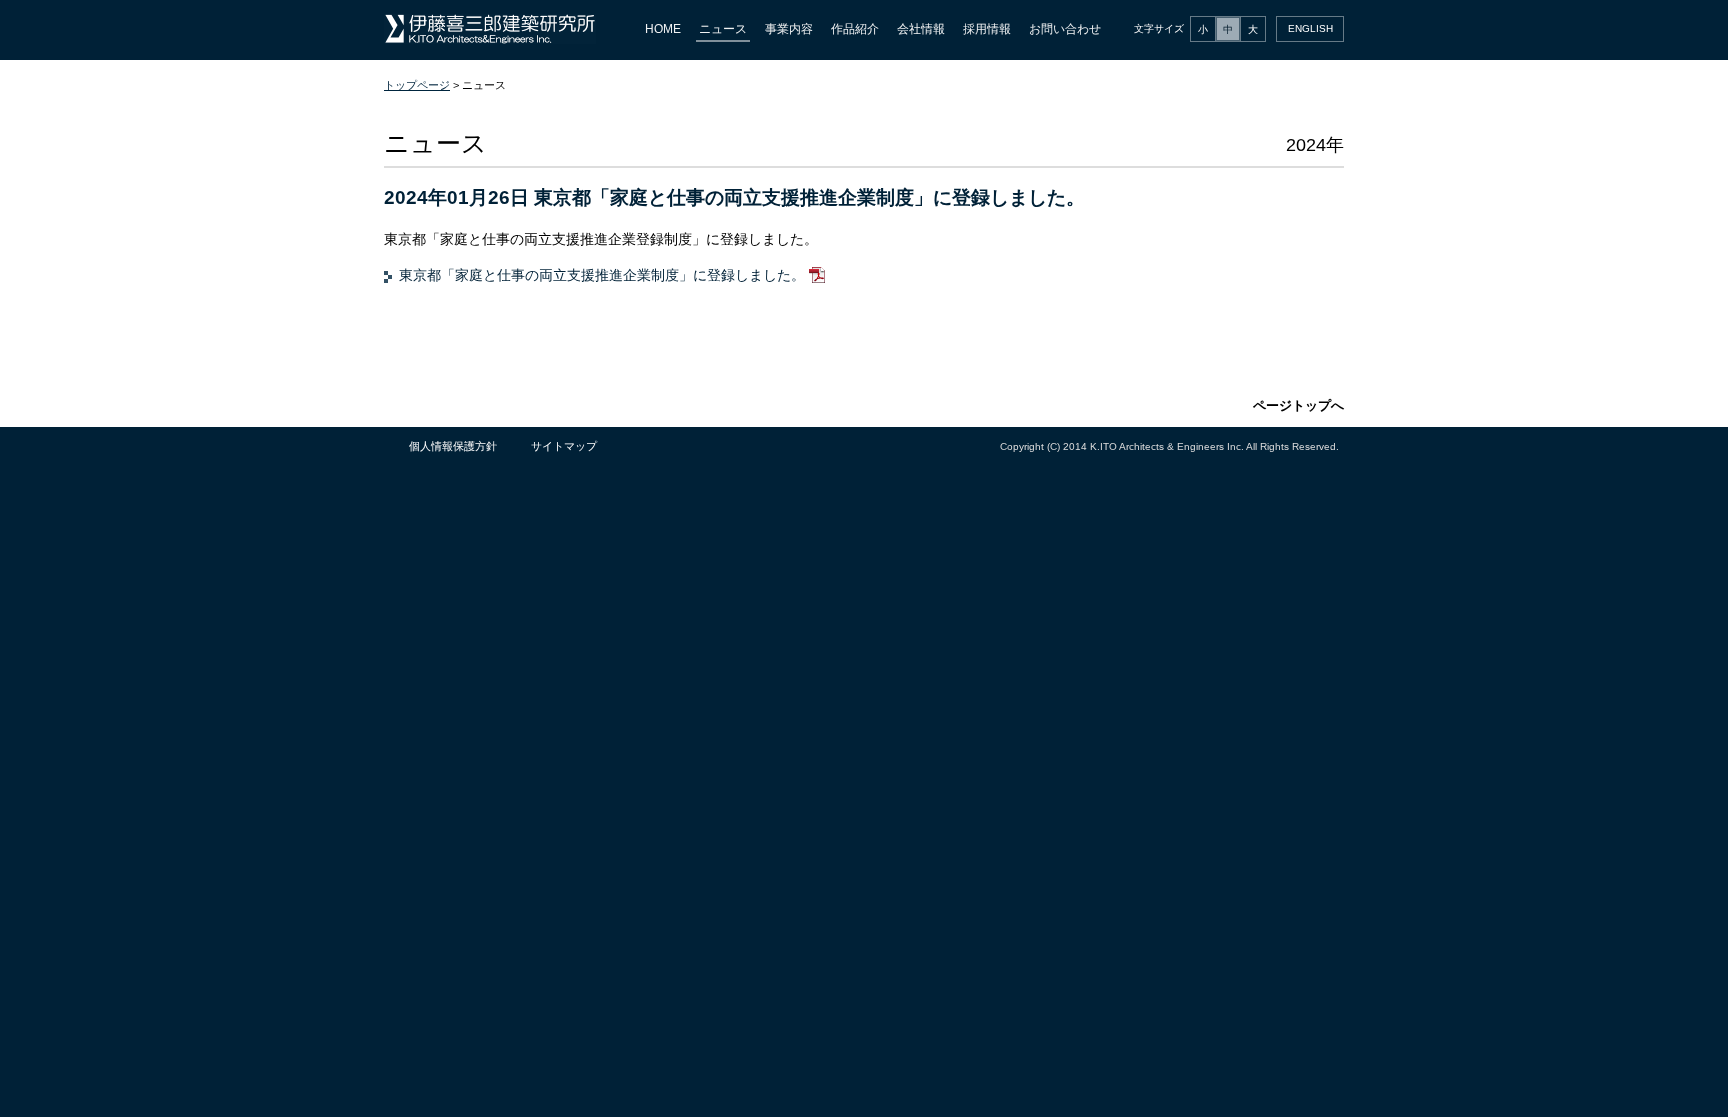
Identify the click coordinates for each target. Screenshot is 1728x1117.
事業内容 (789, 29)
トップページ (417, 85)
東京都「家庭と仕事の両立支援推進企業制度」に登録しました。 (604, 275)
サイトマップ (564, 446)
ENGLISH (1310, 28)
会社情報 (921, 29)
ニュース (723, 29)
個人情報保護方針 (453, 446)
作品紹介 (855, 29)
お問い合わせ (1065, 29)
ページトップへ (1298, 405)
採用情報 (987, 29)
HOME (663, 29)
